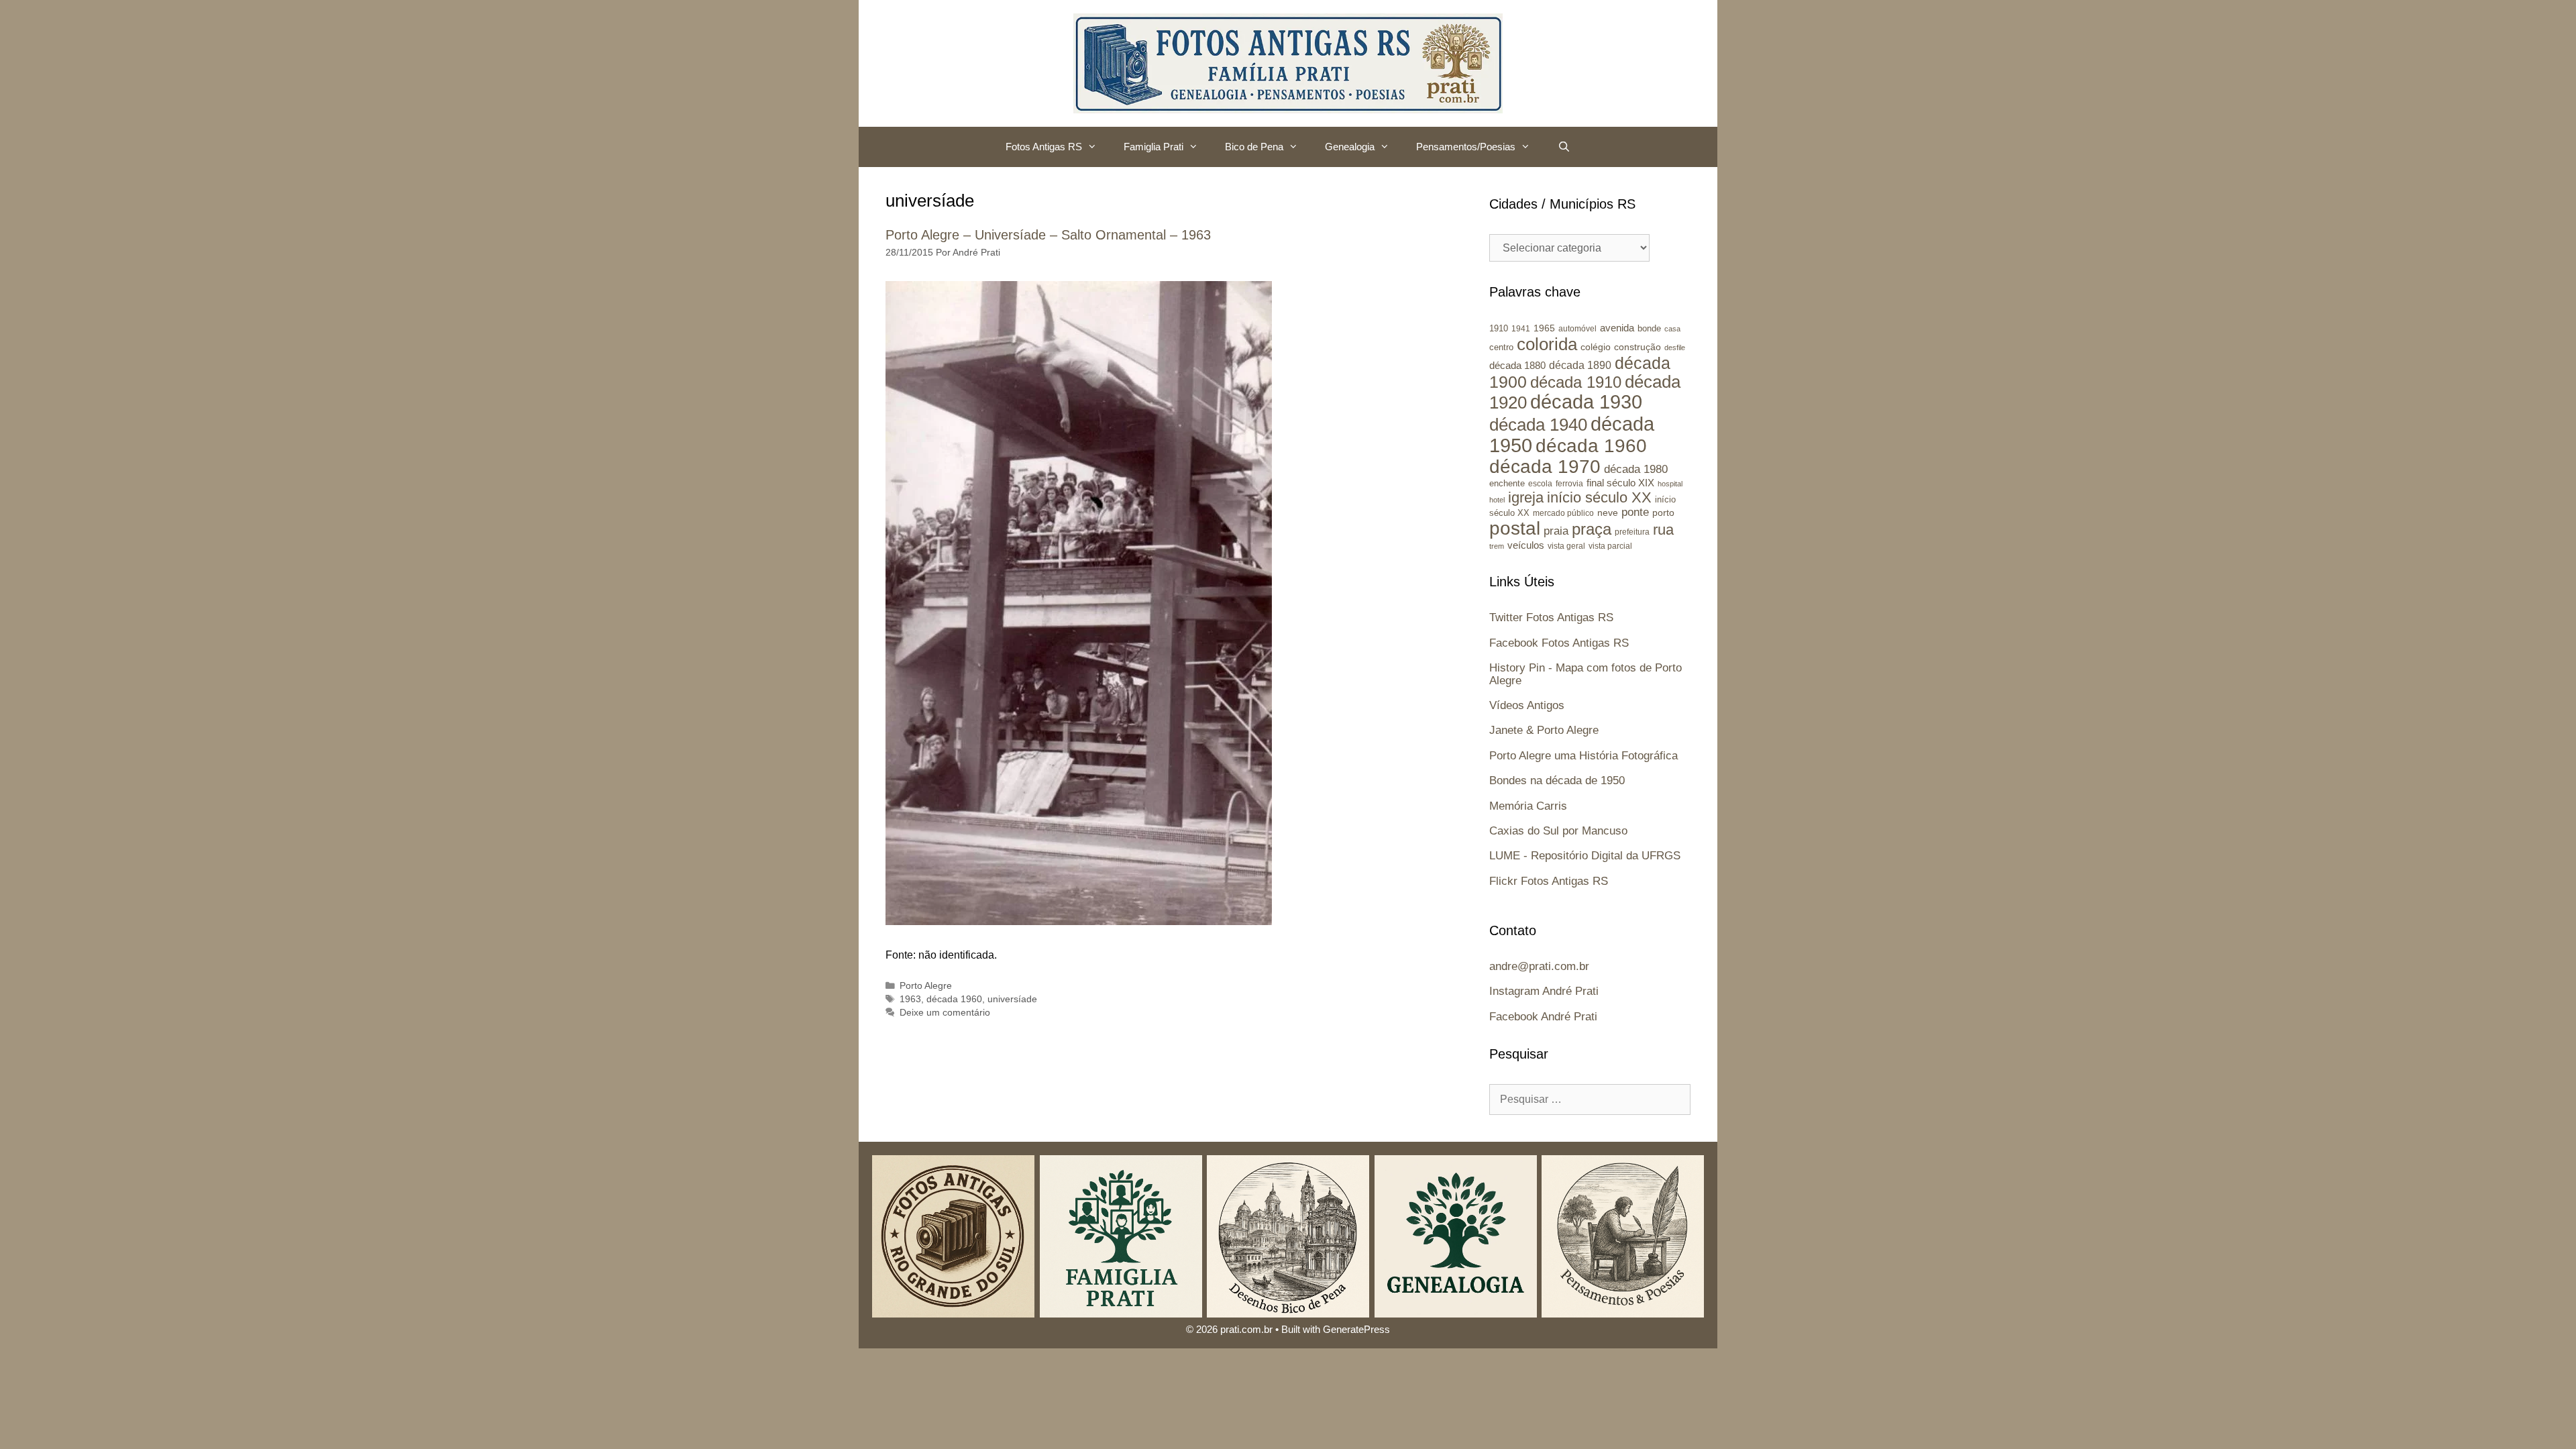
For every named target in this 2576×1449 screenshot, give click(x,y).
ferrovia (1569, 484)
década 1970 (1545, 467)
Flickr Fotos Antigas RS (1549, 881)
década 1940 (1538, 425)
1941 (1521, 328)
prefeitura (1632, 532)
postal (1515, 528)
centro (1501, 347)
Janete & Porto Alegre (1544, 730)
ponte (1635, 512)
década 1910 (1576, 382)
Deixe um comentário (945, 1013)
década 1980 (1636, 469)
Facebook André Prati (1543, 1017)
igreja (1526, 497)
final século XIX (1620, 483)
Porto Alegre (926, 986)
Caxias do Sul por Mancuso (1558, 831)
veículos (1526, 545)
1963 (910, 999)
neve (1608, 513)
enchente (1507, 483)
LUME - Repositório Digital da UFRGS (1585, 856)
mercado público (1563, 513)
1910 (1499, 328)
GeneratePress (1356, 1329)
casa (1672, 329)
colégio (1596, 347)
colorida (1547, 344)
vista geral (1566, 546)
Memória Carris (1528, 806)
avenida (1617, 328)
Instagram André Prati (1544, 991)
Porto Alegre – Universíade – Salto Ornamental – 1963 (1048, 235)
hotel (1497, 500)
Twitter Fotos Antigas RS (1551, 618)
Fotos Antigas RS (1044, 147)
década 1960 (954, 999)
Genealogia (1350, 147)
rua (1663, 530)
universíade (1012, 999)
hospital (1670, 484)
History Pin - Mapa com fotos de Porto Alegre (1586, 674)
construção (1638, 347)
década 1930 (1586, 402)
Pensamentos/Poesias (1466, 147)
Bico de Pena (1254, 147)
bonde (1649, 328)
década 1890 (1580, 365)
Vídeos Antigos (1527, 705)
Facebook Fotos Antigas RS (1559, 643)
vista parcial (1610, 546)
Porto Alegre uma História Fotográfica (1584, 756)
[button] (1096, 147)
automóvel (1577, 329)
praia (1556, 531)
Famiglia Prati (1153, 147)
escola (1540, 484)
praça (1592, 529)
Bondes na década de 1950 (1557, 781)
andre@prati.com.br (1539, 966)
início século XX (1599, 497)
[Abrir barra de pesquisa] (1563, 147)
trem (1497, 546)
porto (1663, 513)
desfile (1675, 347)
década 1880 (1517, 366)
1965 (1544, 328)
